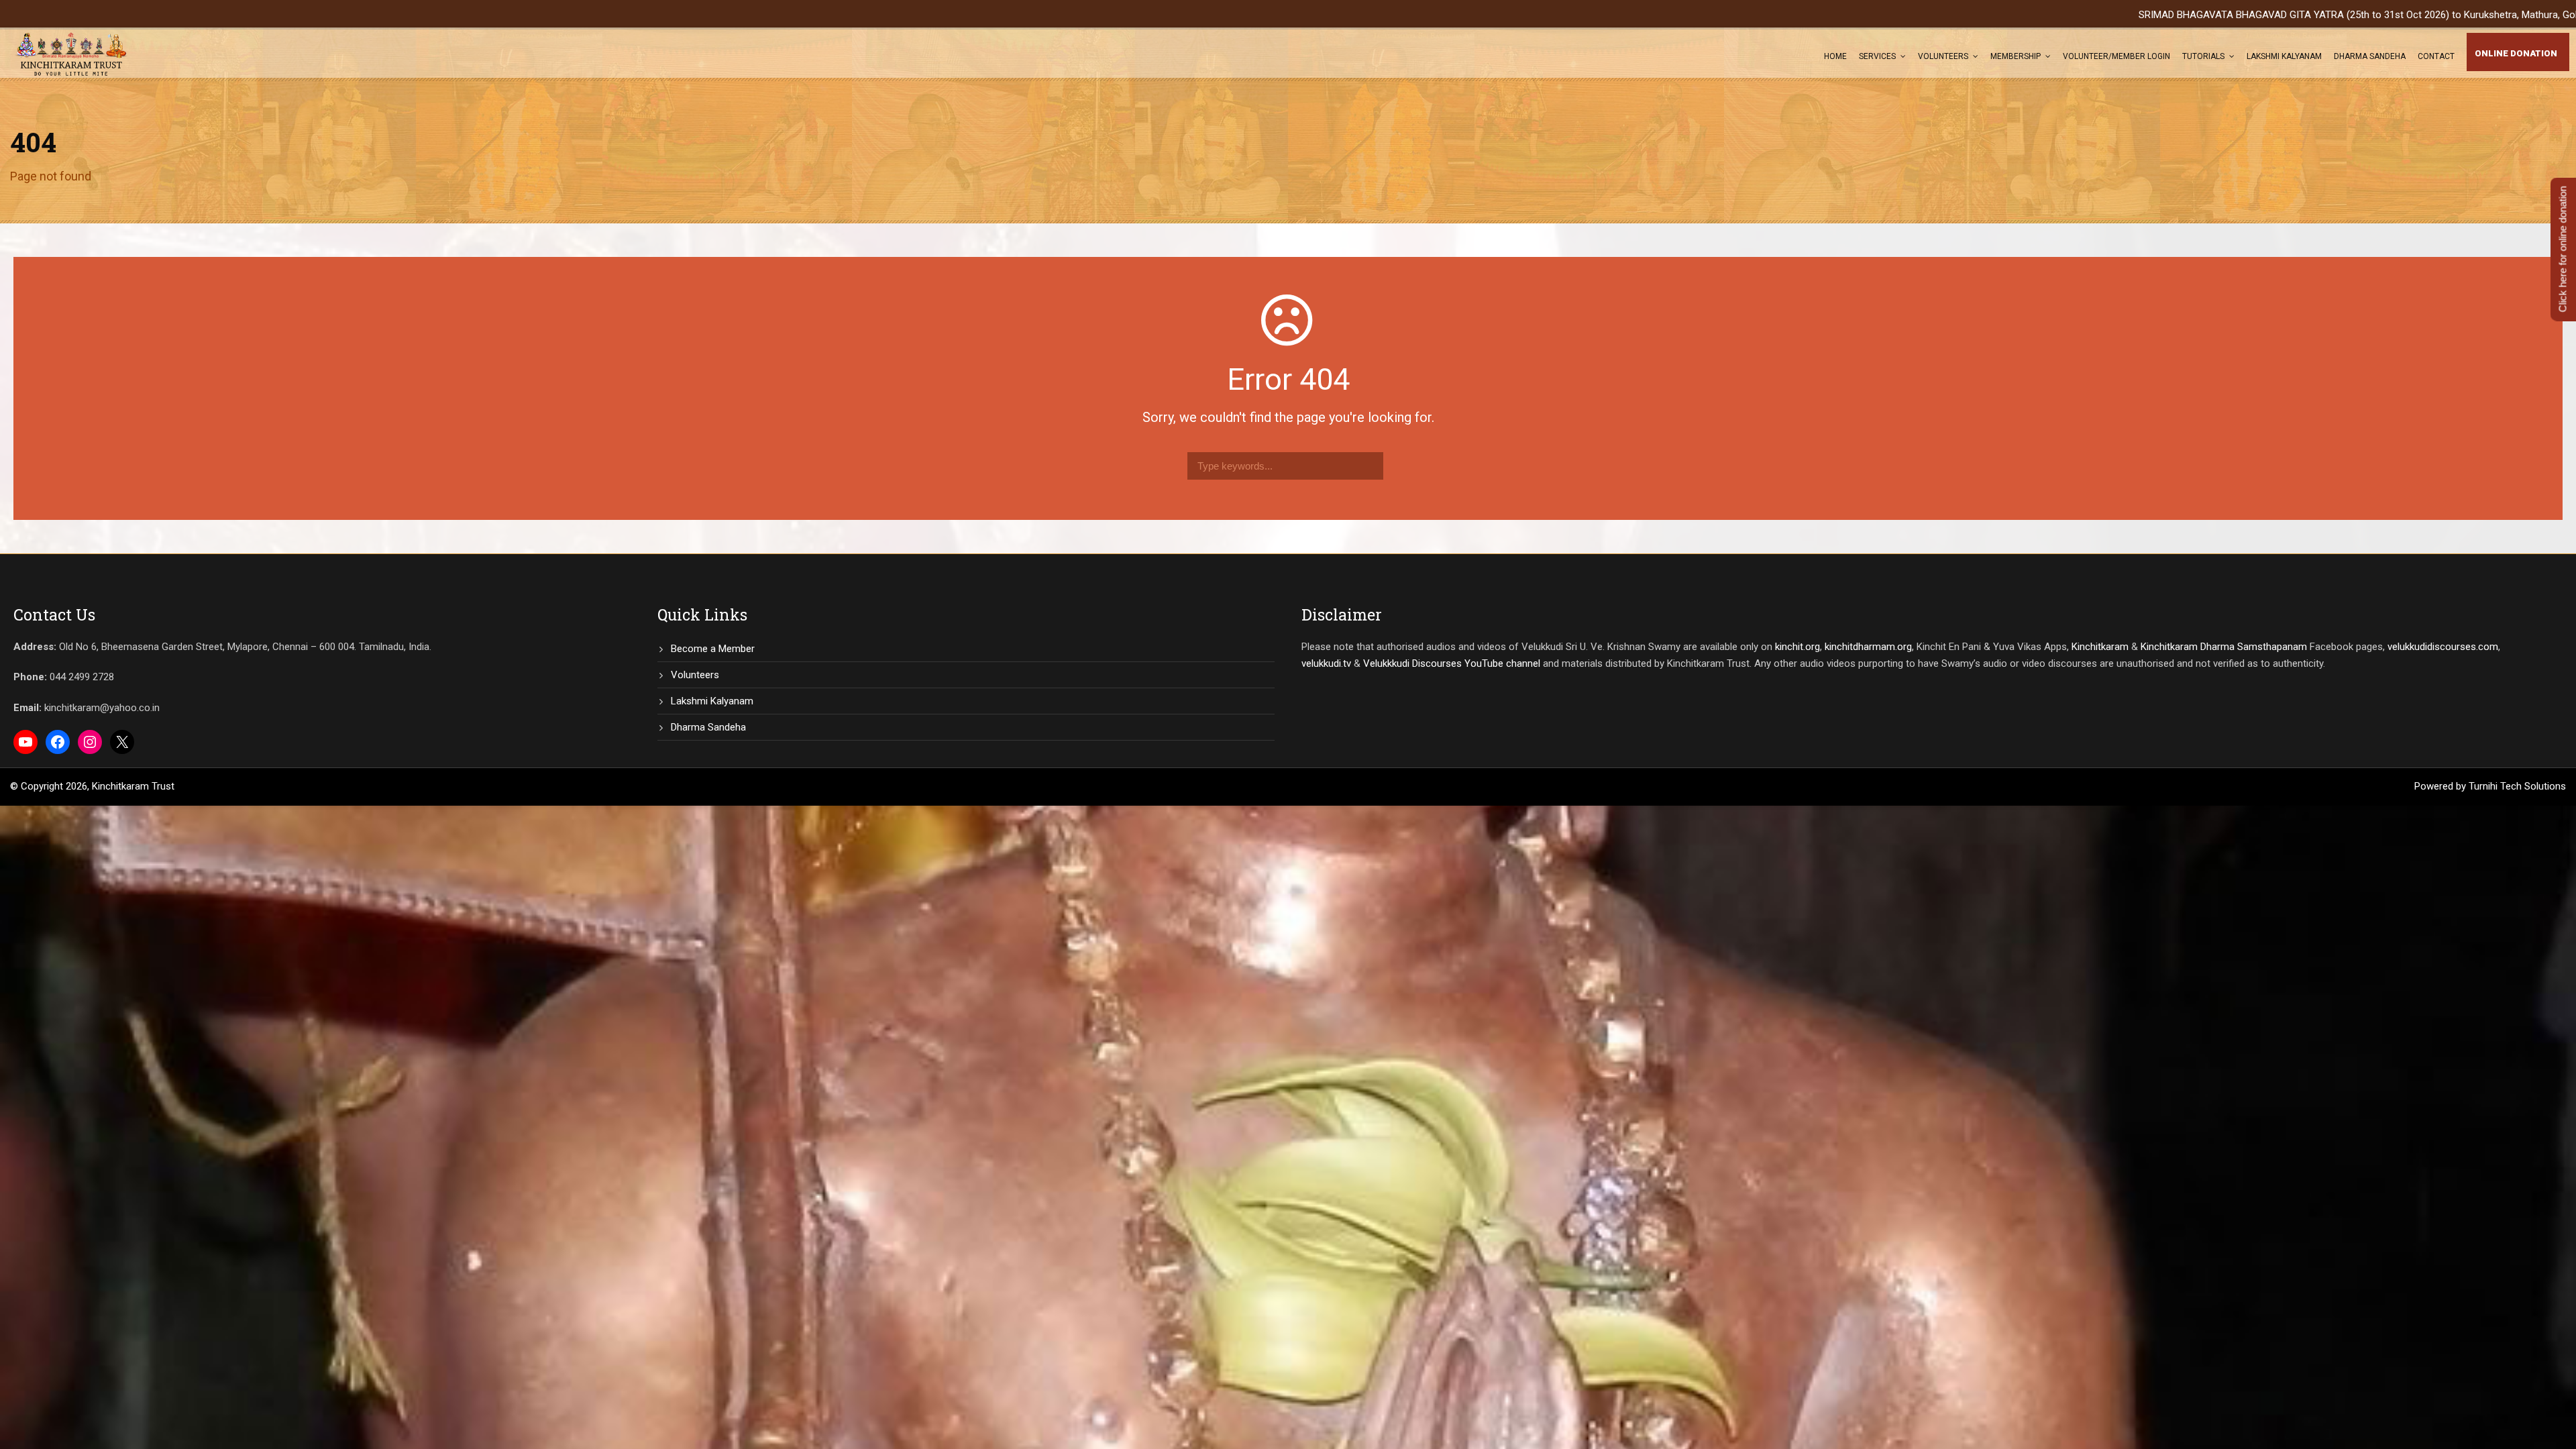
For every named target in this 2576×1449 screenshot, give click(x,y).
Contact (2436, 56)
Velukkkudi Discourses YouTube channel (1452, 663)
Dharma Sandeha (2370, 56)
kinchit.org (1797, 647)
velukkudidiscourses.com (2443, 647)
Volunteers (1943, 56)
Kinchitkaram (2100, 647)
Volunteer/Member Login (2116, 56)
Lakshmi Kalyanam (2284, 56)
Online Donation (2516, 53)
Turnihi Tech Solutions (2517, 786)
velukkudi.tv (1326, 663)
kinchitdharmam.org (1868, 647)
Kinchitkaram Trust (133, 786)
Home (1835, 56)
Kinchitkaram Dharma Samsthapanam (2224, 647)
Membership (2016, 56)
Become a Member (713, 649)
